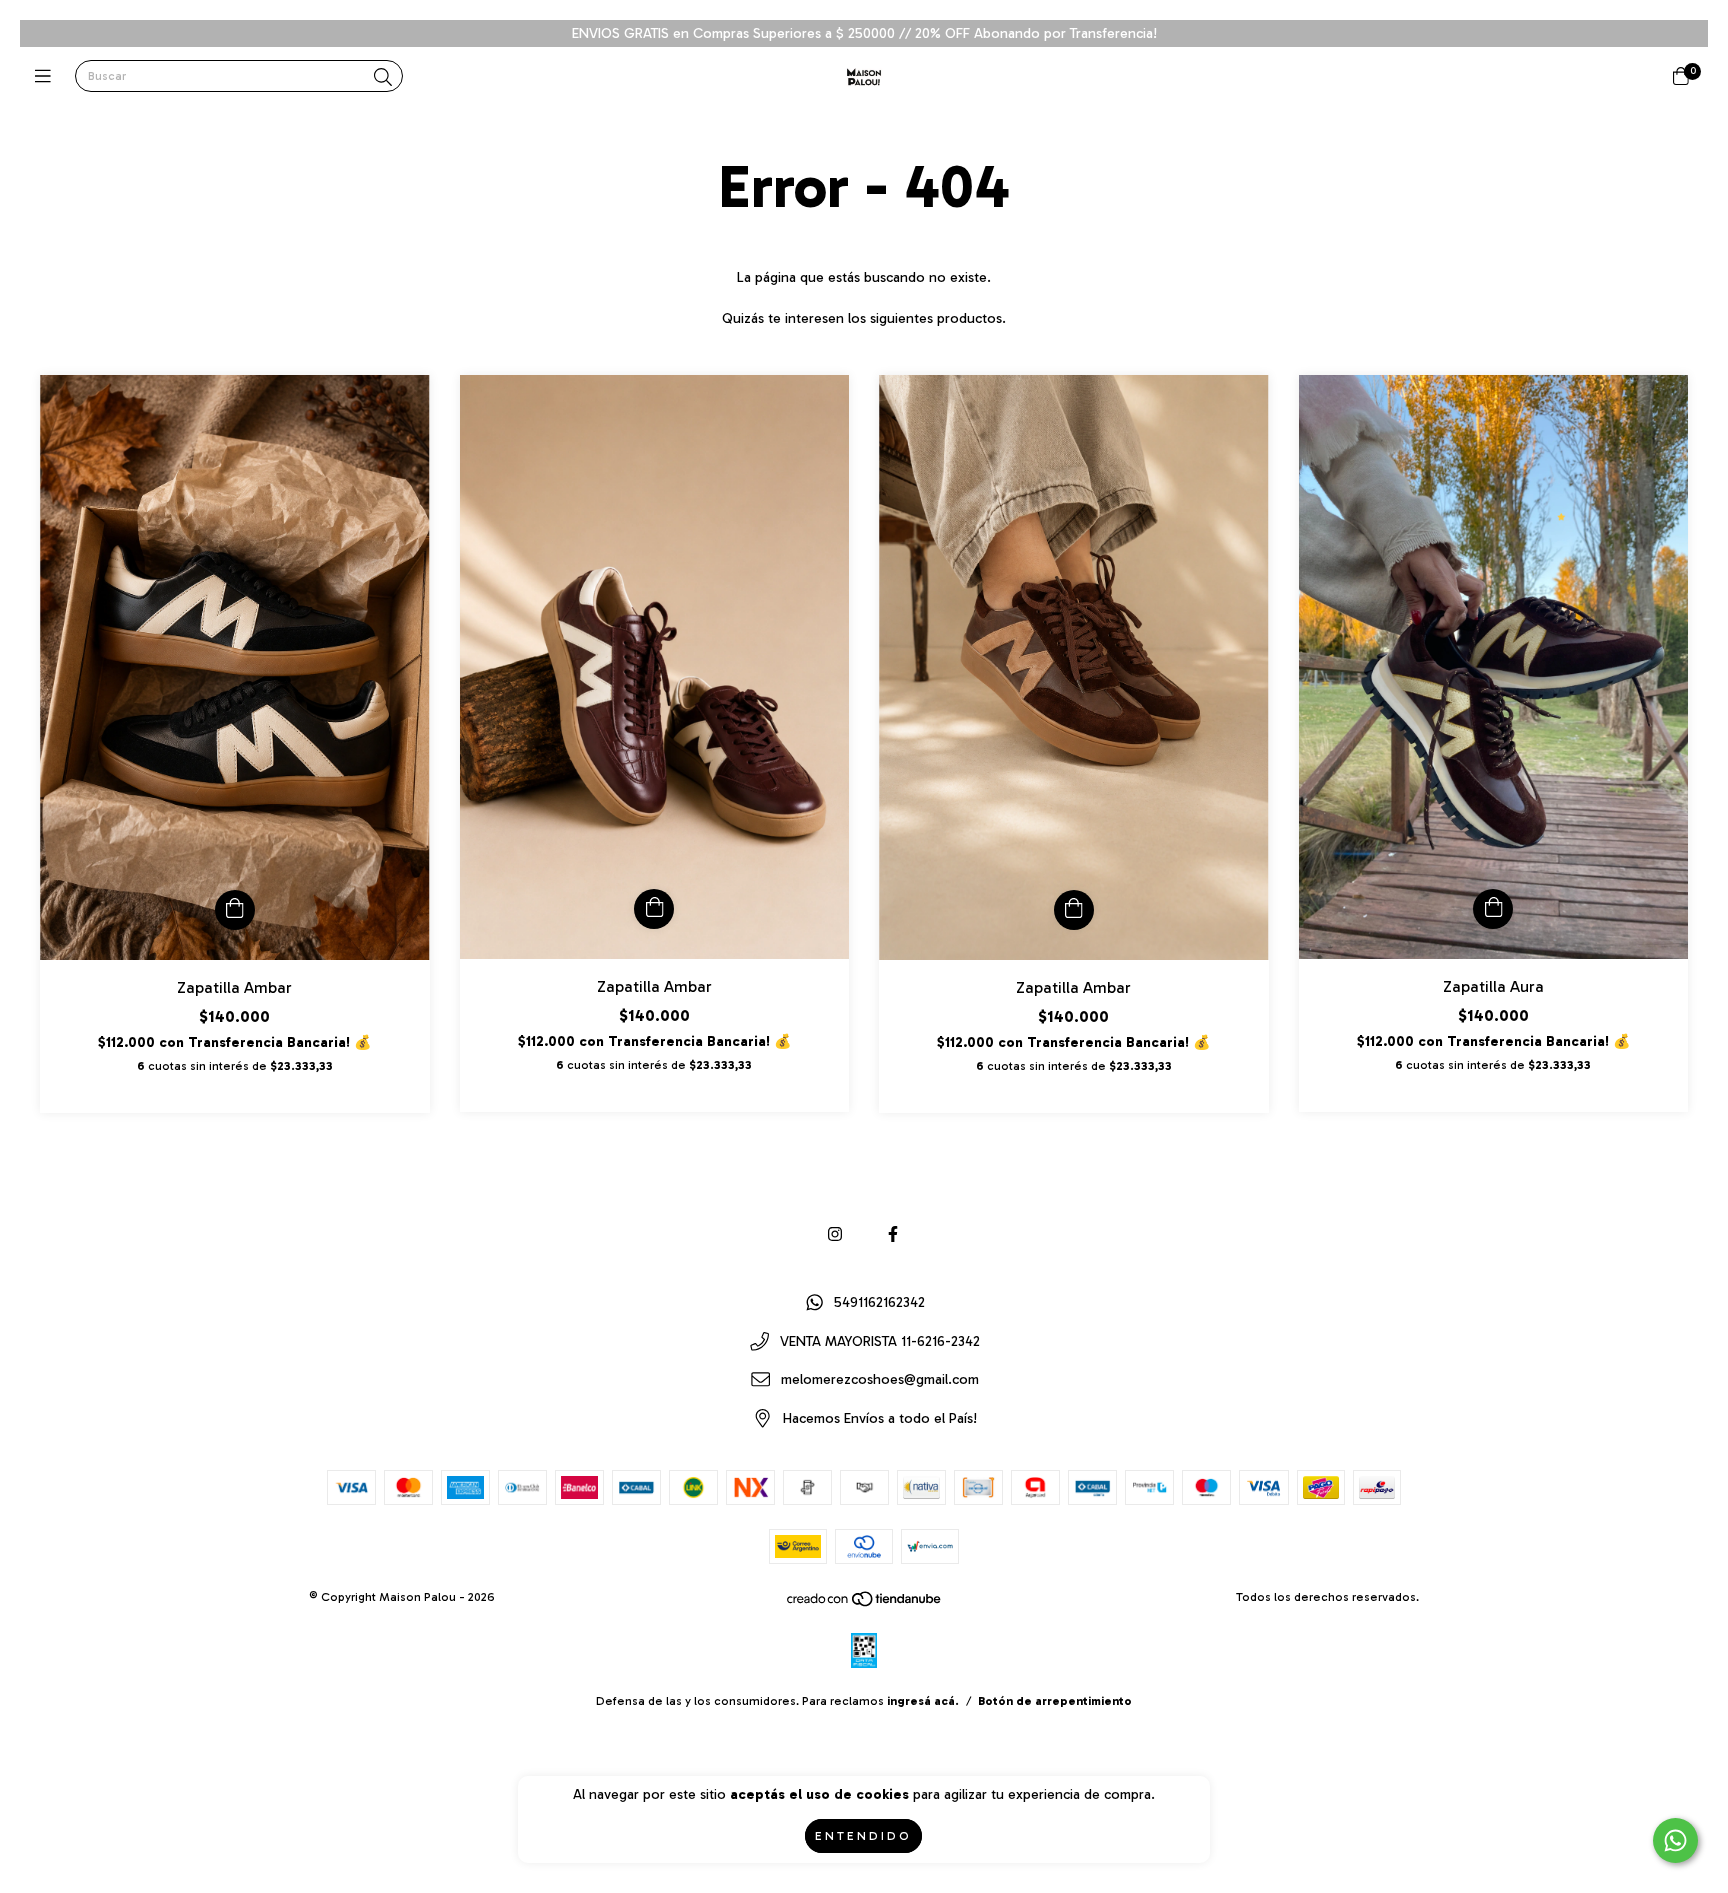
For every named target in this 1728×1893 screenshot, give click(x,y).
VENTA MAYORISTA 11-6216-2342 (880, 1341)
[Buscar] (383, 78)
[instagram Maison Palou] (835, 1234)
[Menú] (47, 77)
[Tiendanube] (865, 1604)
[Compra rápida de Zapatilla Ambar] (235, 910)
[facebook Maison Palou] (893, 1234)
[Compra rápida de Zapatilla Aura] (1493, 909)
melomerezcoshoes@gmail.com (880, 1380)
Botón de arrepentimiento (1055, 1701)
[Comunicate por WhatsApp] (1675, 1840)
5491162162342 (879, 1303)
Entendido (863, 1836)
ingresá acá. (923, 1701)
